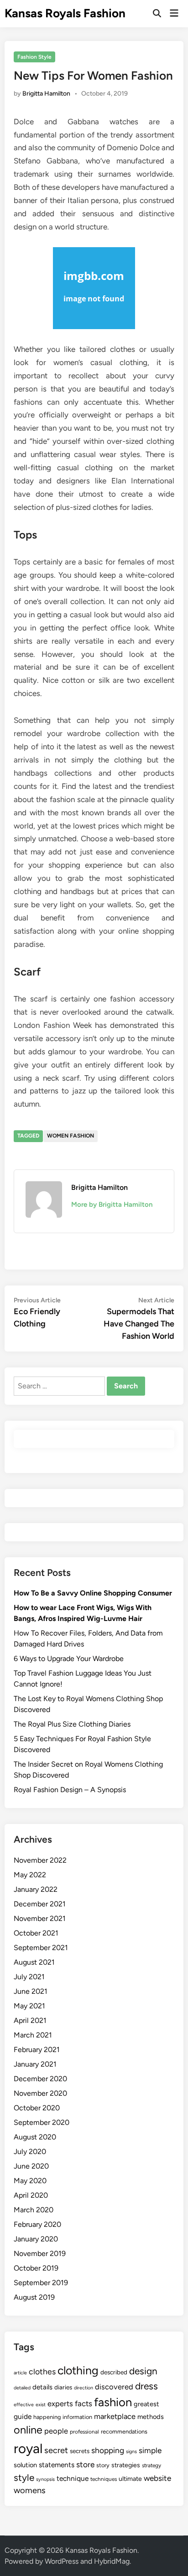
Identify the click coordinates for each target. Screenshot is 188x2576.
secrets (80, 2451)
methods (151, 2417)
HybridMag (112, 2561)
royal (28, 2448)
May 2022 (30, 1875)
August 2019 (34, 2297)
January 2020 (36, 2239)
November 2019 (40, 2253)
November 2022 (40, 1860)
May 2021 (29, 2006)
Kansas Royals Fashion (65, 13)
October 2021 (36, 1933)
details (42, 2387)
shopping (108, 2450)
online (28, 2430)
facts (84, 2403)
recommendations (124, 2431)
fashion (113, 2402)
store (85, 2464)
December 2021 (40, 1904)
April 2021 (30, 2020)
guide (23, 2416)
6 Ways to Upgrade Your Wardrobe (69, 1659)
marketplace (115, 2416)
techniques (104, 2479)
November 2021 (40, 1918)
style (24, 2477)
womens (30, 2490)
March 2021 (33, 2035)
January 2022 (36, 1889)
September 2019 (41, 2283)
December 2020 (40, 2079)
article (20, 2373)
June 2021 (31, 1991)
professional (84, 2432)
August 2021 (34, 1962)
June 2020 (31, 2166)
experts (60, 2403)
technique (73, 2478)
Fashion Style (34, 57)
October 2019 (36, 2268)
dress (146, 2386)
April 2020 (31, 2195)
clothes (42, 2371)
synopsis (45, 2479)
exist (41, 2405)
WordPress (62, 2561)
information (77, 2417)
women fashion (70, 1136)
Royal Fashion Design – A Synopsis (70, 1790)
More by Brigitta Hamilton (112, 1204)
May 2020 (30, 2181)
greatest (146, 2404)
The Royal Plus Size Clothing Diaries (72, 1724)
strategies (126, 2465)
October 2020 (37, 2108)
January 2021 (35, 2064)
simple (150, 2450)
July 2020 (30, 2152)
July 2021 (29, 1977)
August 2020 (35, 2137)
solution (25, 2465)
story (103, 2465)
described (114, 2372)
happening (47, 2417)
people (56, 2431)
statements (57, 2465)
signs (131, 2452)
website (157, 2478)
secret (56, 2450)
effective (24, 2405)
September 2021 (41, 1948)
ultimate (130, 2479)
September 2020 (42, 2122)
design (143, 2371)
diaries (63, 2387)
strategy (151, 2465)
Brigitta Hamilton (46, 94)
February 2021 (37, 2050)
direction (84, 2388)
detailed (22, 2388)
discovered (114, 2387)
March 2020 (34, 2210)
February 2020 (37, 2224)
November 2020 (40, 2093)
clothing (78, 2370)
